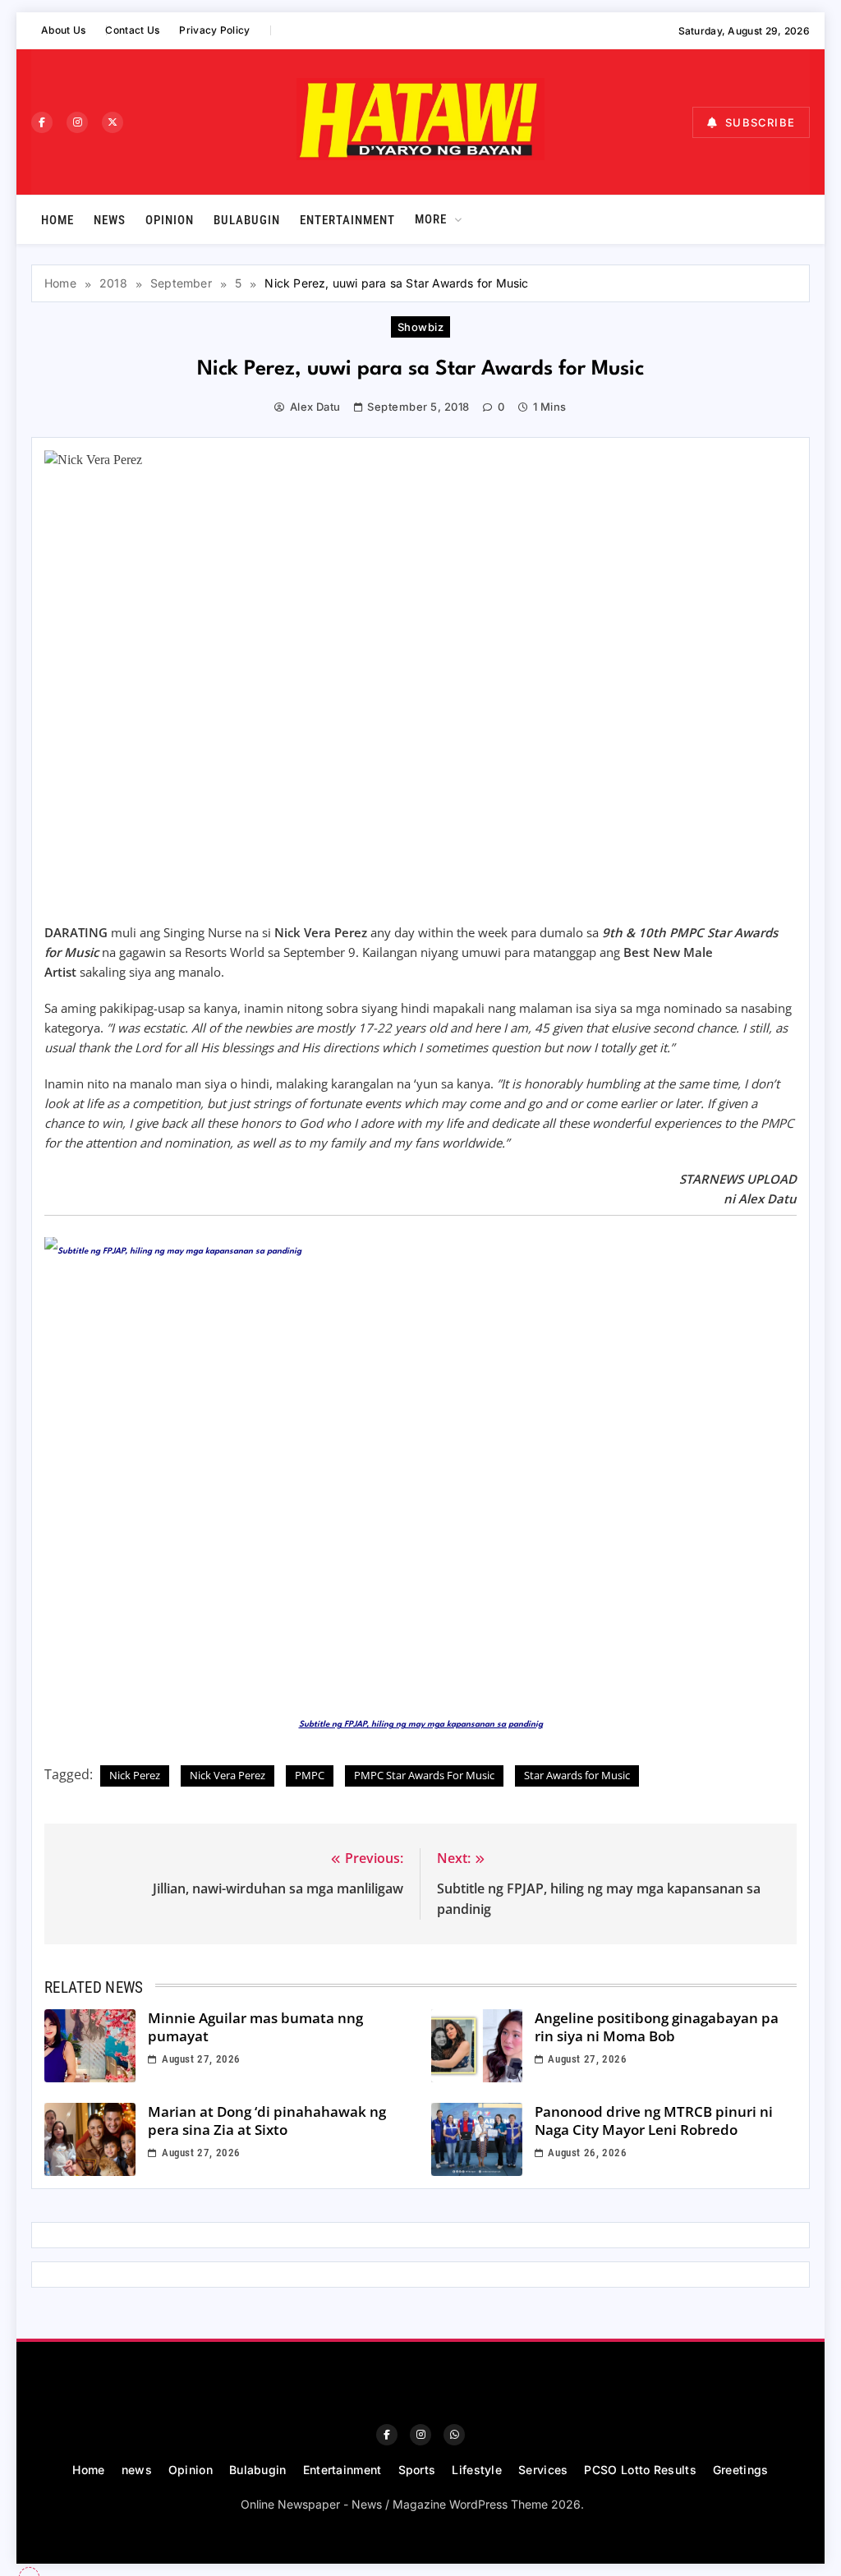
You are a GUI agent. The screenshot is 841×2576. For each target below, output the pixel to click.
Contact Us (132, 30)
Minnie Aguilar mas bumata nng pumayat (255, 2027)
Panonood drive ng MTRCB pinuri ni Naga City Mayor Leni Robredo (654, 2121)
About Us (63, 30)
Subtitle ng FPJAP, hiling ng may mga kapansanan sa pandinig (421, 1724)
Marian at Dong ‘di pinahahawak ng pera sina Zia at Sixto (267, 2121)
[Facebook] (42, 122)
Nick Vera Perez (227, 1775)
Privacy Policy (214, 30)
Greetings (741, 2470)
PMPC (310, 1775)
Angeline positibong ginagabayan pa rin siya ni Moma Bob (657, 2027)
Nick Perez (135, 1775)
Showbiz (420, 327)
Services (543, 2470)
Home (57, 220)
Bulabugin (247, 220)
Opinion (170, 220)
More (431, 219)
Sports (417, 2470)
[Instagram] (77, 122)
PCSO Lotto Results (640, 2470)
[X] (113, 122)
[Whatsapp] (454, 2435)
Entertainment (347, 220)
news (110, 220)
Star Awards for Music (577, 1775)
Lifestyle (477, 2470)
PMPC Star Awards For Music (424, 1775)
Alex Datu (315, 407)
